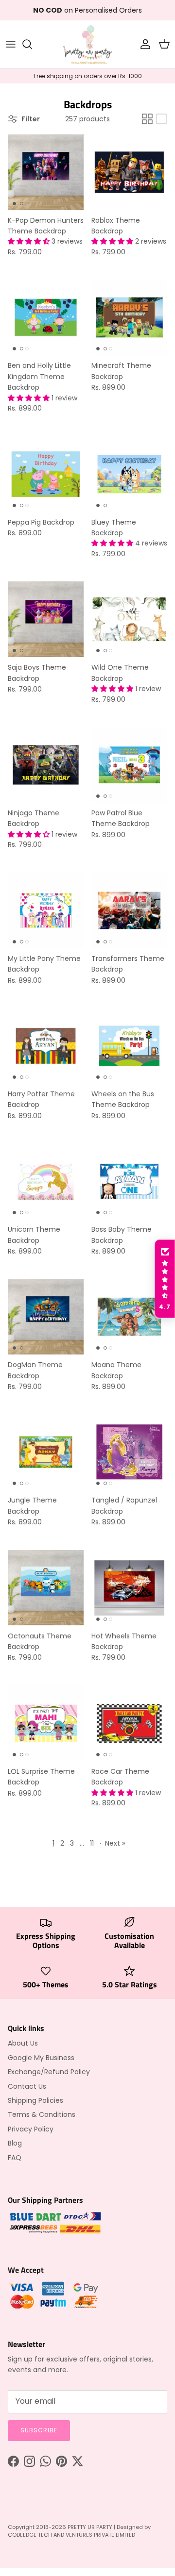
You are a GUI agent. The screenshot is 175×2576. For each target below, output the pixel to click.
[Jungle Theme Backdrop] (46, 1452)
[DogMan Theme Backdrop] (46, 1317)
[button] (30, 241)
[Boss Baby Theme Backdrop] (129, 1181)
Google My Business (41, 2058)
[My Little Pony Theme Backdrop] (46, 910)
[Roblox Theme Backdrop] (129, 172)
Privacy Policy (31, 2129)
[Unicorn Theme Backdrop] (46, 1181)
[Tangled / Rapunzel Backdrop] (129, 1452)
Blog (15, 2143)
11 (92, 1843)
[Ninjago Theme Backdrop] (46, 765)
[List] (161, 119)
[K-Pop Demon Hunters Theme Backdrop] (46, 172)
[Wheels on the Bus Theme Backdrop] (129, 1046)
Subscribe (39, 2430)
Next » (115, 1843)
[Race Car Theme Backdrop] (129, 1723)
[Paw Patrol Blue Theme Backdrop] (129, 765)
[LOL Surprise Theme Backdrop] (46, 1723)
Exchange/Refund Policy (49, 2072)
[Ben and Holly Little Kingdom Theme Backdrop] (46, 317)
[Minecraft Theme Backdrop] (129, 317)
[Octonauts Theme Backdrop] (46, 1588)
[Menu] (11, 44)
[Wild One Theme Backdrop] (129, 619)
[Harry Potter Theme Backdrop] (46, 1046)
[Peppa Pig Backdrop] (46, 474)
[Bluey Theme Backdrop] (129, 474)
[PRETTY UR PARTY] (87, 44)
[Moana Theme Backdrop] (129, 1317)
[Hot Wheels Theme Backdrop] (129, 1588)
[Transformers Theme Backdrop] (129, 910)
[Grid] (147, 119)
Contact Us (27, 2086)
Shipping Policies (35, 2100)
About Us (23, 2043)
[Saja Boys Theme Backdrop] (46, 619)
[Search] (32, 44)
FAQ (15, 2158)
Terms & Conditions (42, 2114)
